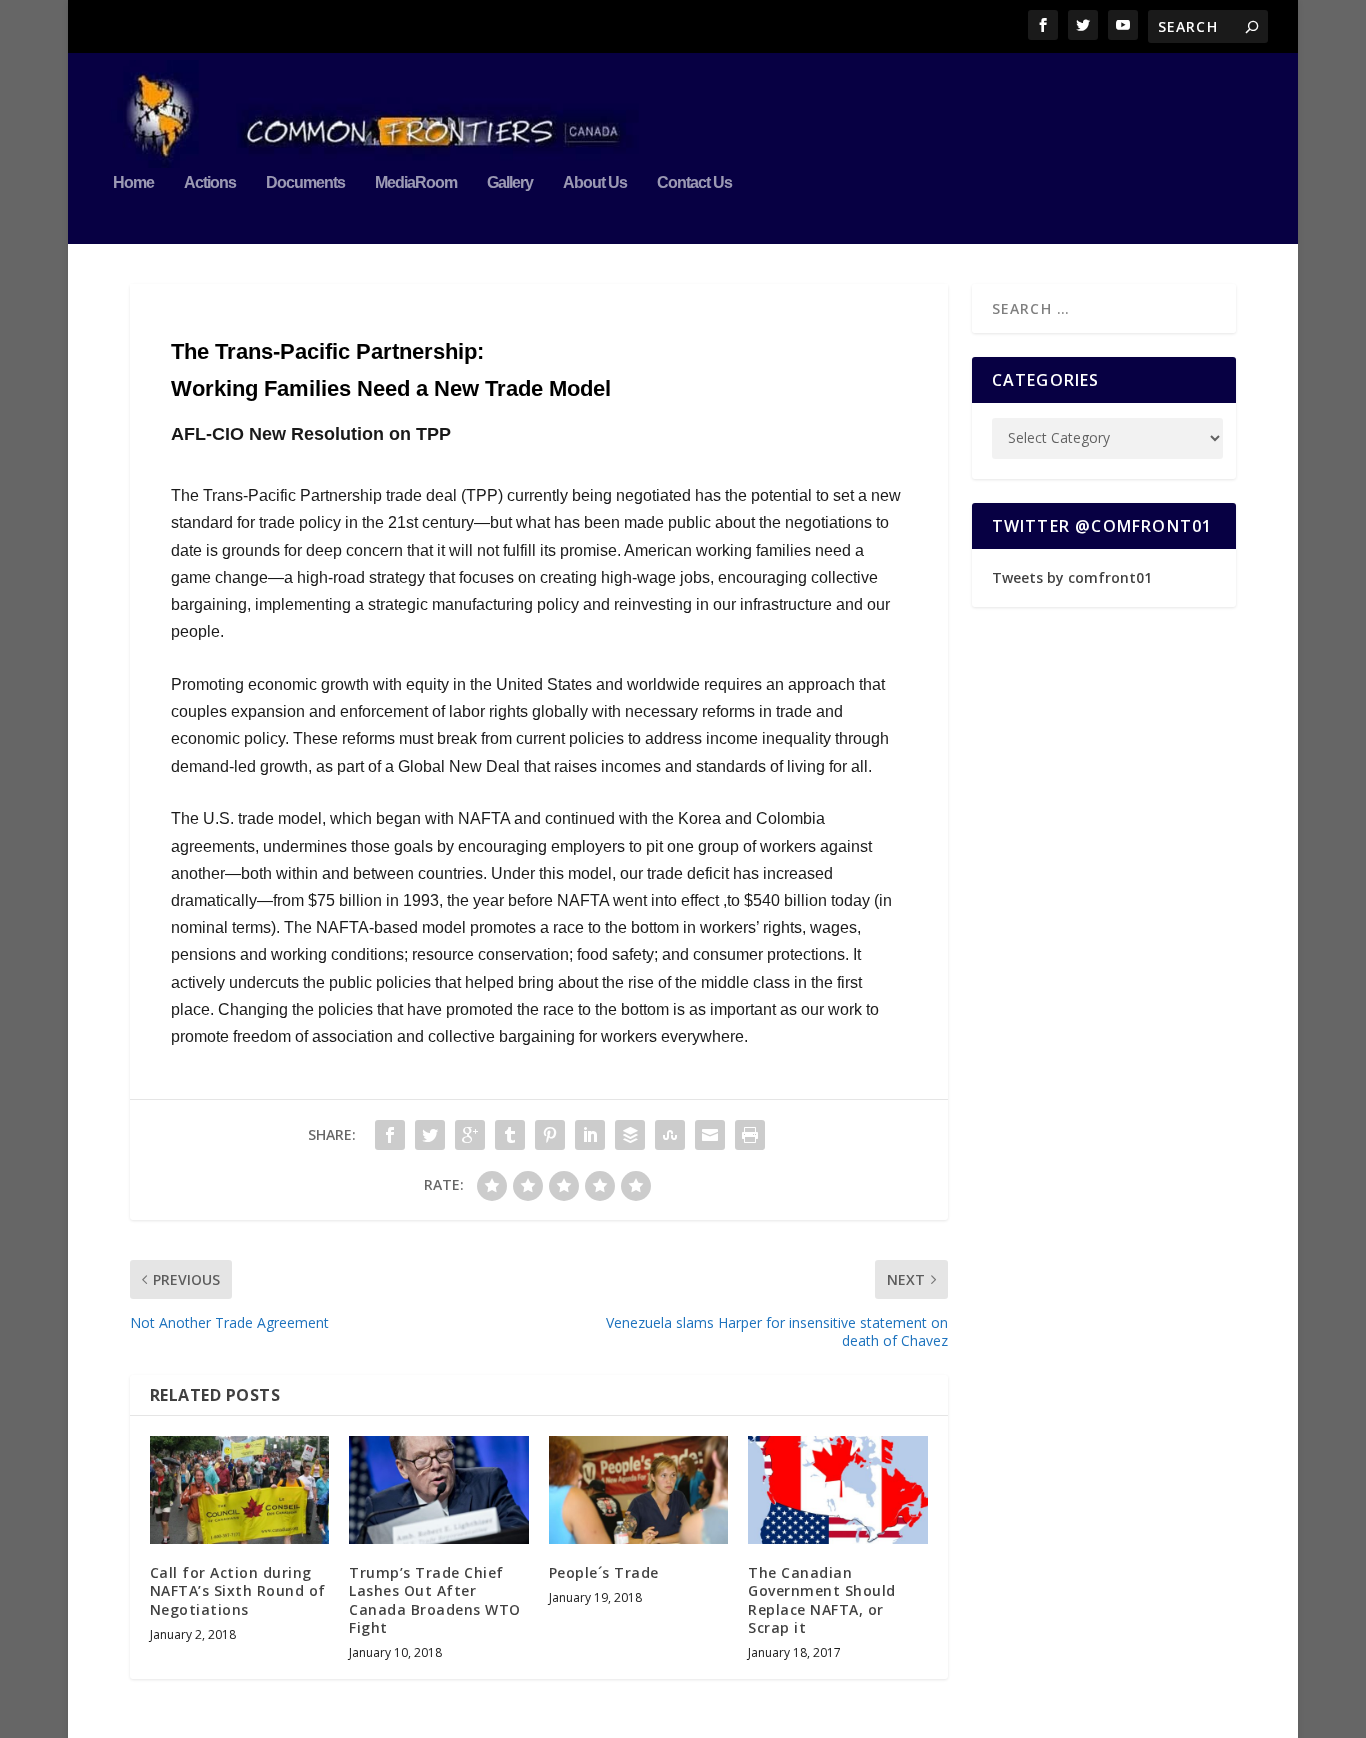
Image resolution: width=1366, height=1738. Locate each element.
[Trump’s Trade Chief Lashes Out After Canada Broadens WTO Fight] (438, 1490)
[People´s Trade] (638, 1490)
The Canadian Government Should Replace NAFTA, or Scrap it (822, 1600)
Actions (210, 183)
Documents (305, 183)
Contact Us (694, 183)
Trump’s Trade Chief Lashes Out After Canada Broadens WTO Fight (435, 1600)
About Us (595, 183)
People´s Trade (604, 1572)
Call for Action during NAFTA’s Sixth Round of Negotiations (238, 1590)
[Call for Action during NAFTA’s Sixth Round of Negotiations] (239, 1490)
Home (133, 183)
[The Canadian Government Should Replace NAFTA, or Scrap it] (837, 1490)
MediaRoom (416, 183)
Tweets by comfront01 (1072, 577)
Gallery (510, 183)
